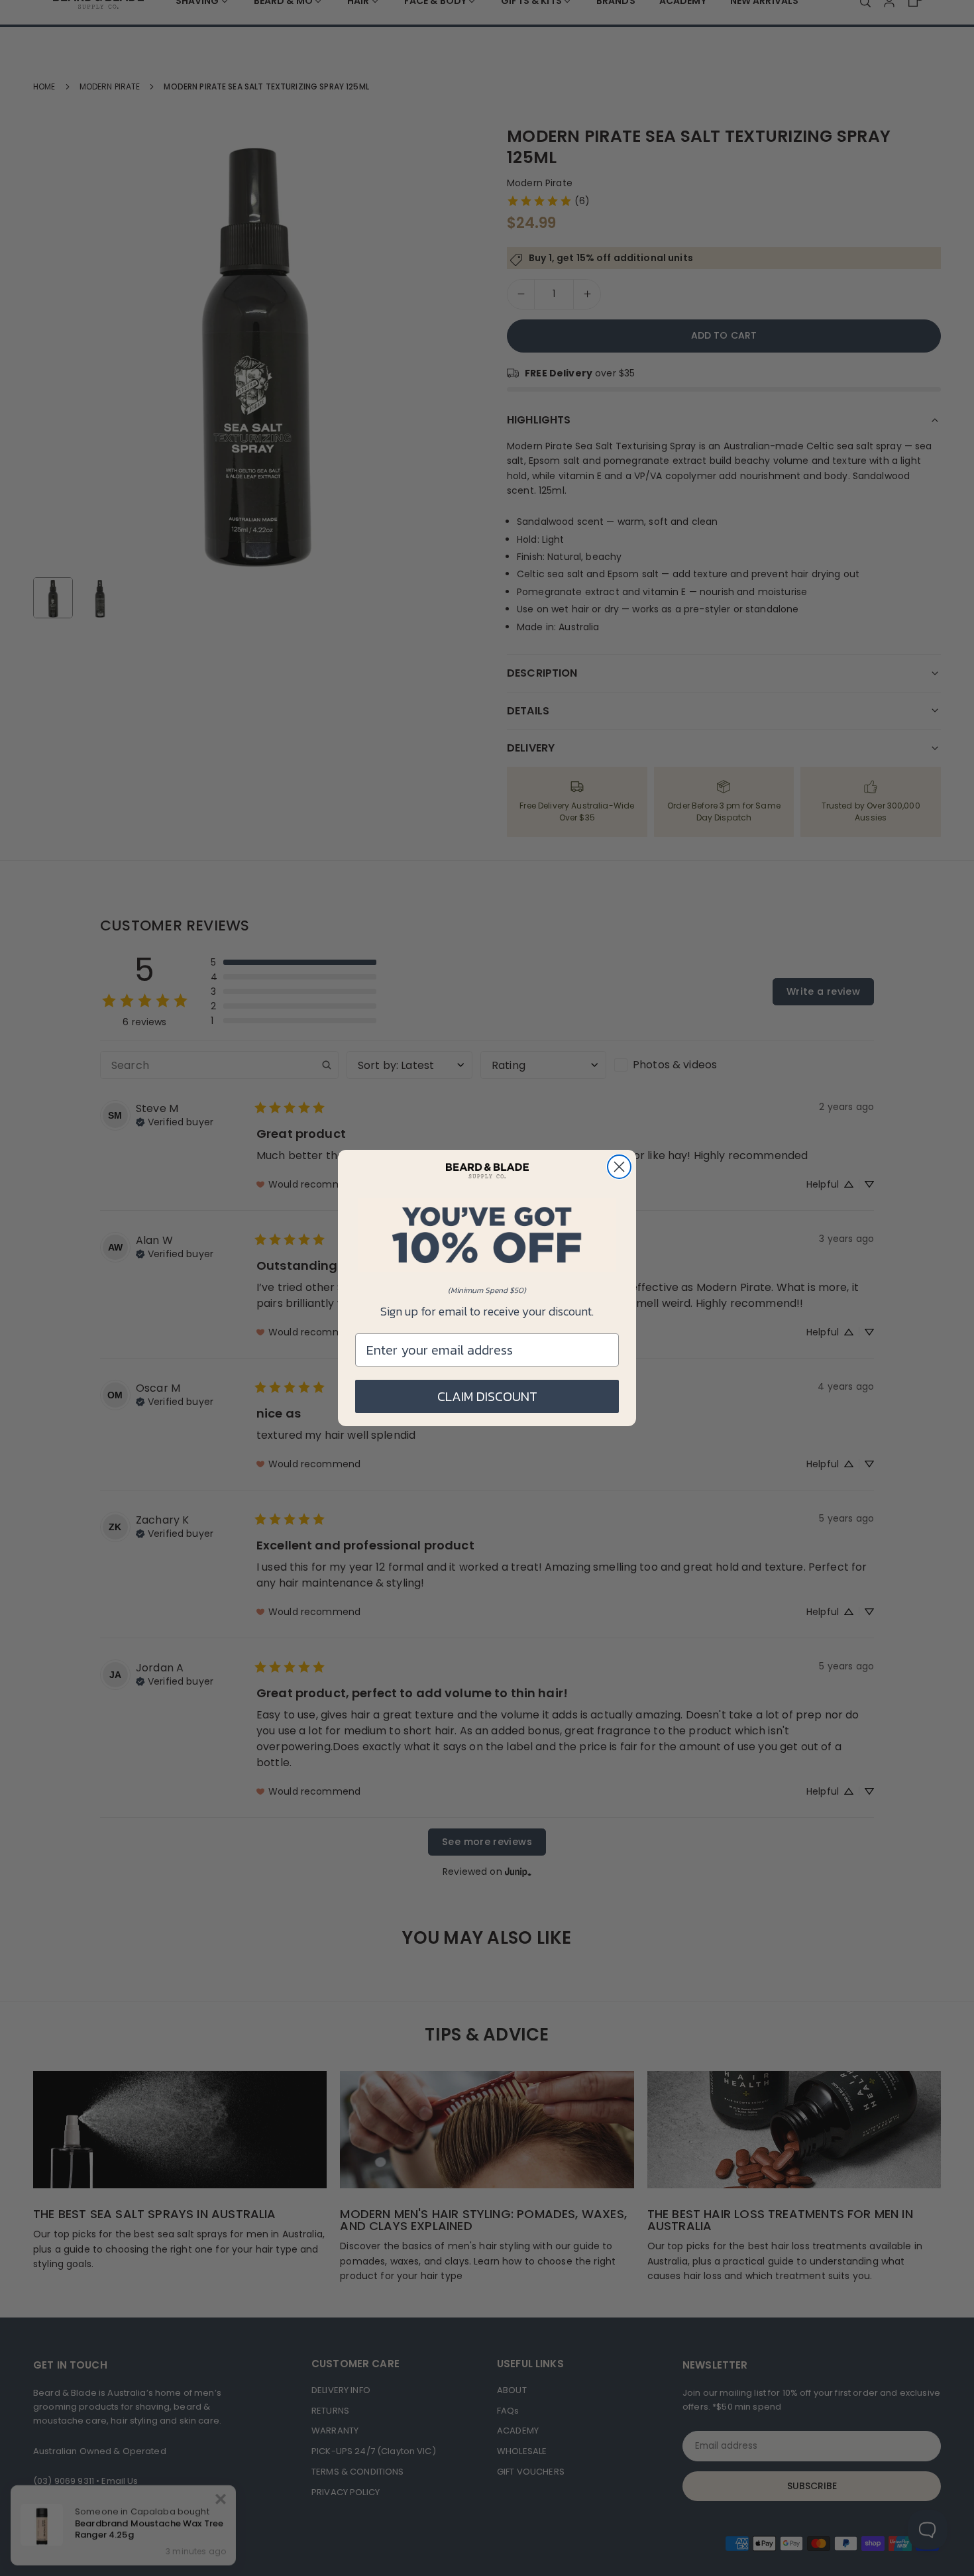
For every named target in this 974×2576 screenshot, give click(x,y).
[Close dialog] (619, 1167)
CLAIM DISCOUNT (487, 1396)
